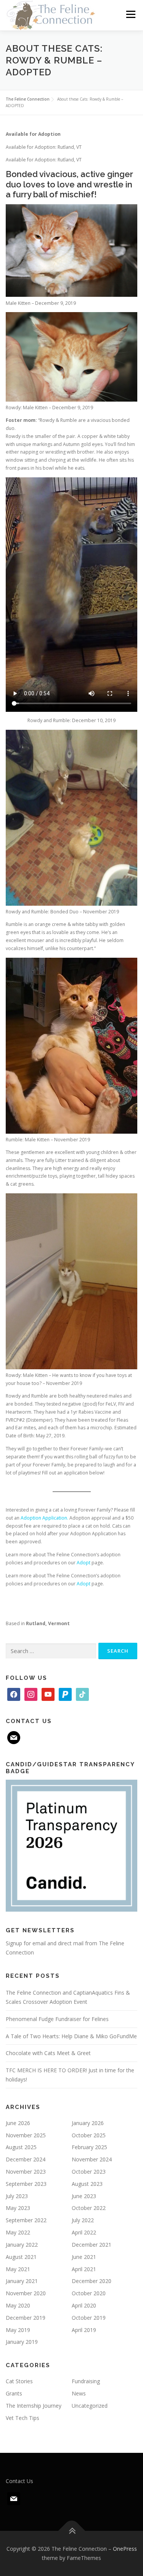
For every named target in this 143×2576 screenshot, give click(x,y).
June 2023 (84, 2196)
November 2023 (26, 2172)
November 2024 (92, 2159)
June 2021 (84, 2257)
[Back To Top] (71, 2531)
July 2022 (83, 2220)
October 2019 (89, 2318)
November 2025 (26, 2135)
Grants (14, 2393)
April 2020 (84, 2305)
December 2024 (26, 2159)
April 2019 (84, 2330)
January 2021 (22, 2281)
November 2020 (26, 2293)
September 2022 (26, 2220)
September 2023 (26, 2184)
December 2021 (92, 2245)
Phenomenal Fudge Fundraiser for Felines (57, 2019)
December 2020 (92, 2281)
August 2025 (21, 2147)
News (79, 2393)
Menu (130, 14)
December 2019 (26, 2318)
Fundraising (86, 2381)
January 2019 (22, 2342)
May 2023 (18, 2208)
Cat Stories (19, 2381)
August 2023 (87, 2184)
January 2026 (88, 2123)
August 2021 (21, 2257)
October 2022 (89, 2208)
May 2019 (18, 2330)
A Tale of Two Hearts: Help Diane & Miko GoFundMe (71, 2036)
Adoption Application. (44, 1518)
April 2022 (84, 2232)
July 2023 (17, 2196)
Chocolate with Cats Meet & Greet (48, 2053)
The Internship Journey (34, 2406)
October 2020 (89, 2293)
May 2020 (18, 2305)
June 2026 (18, 2123)
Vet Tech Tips (22, 2418)
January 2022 (22, 2245)
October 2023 (89, 2172)
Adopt (84, 1563)
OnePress (125, 2549)
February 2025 (89, 2147)
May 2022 (18, 2232)
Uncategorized (90, 2406)
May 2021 (18, 2269)
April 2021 (84, 2269)
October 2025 (89, 2135)
